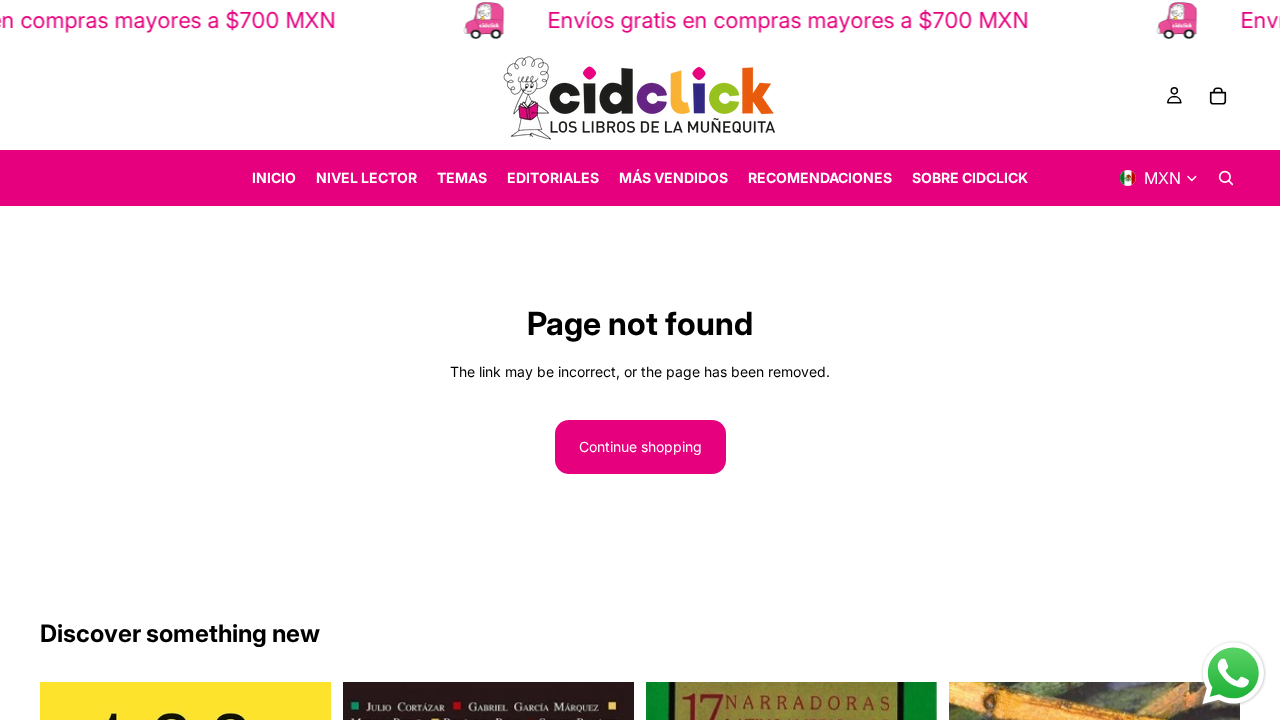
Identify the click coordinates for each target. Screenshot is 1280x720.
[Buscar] (1226, 178)
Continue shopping (640, 446)
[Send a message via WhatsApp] (1233, 673)
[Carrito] (1218, 96)
